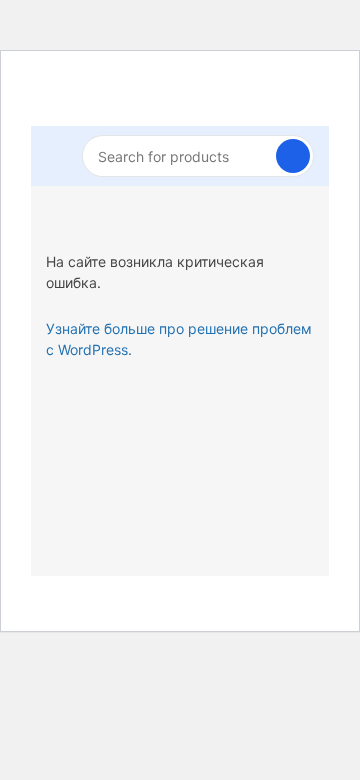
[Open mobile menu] (54, 156)
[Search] (293, 156)
